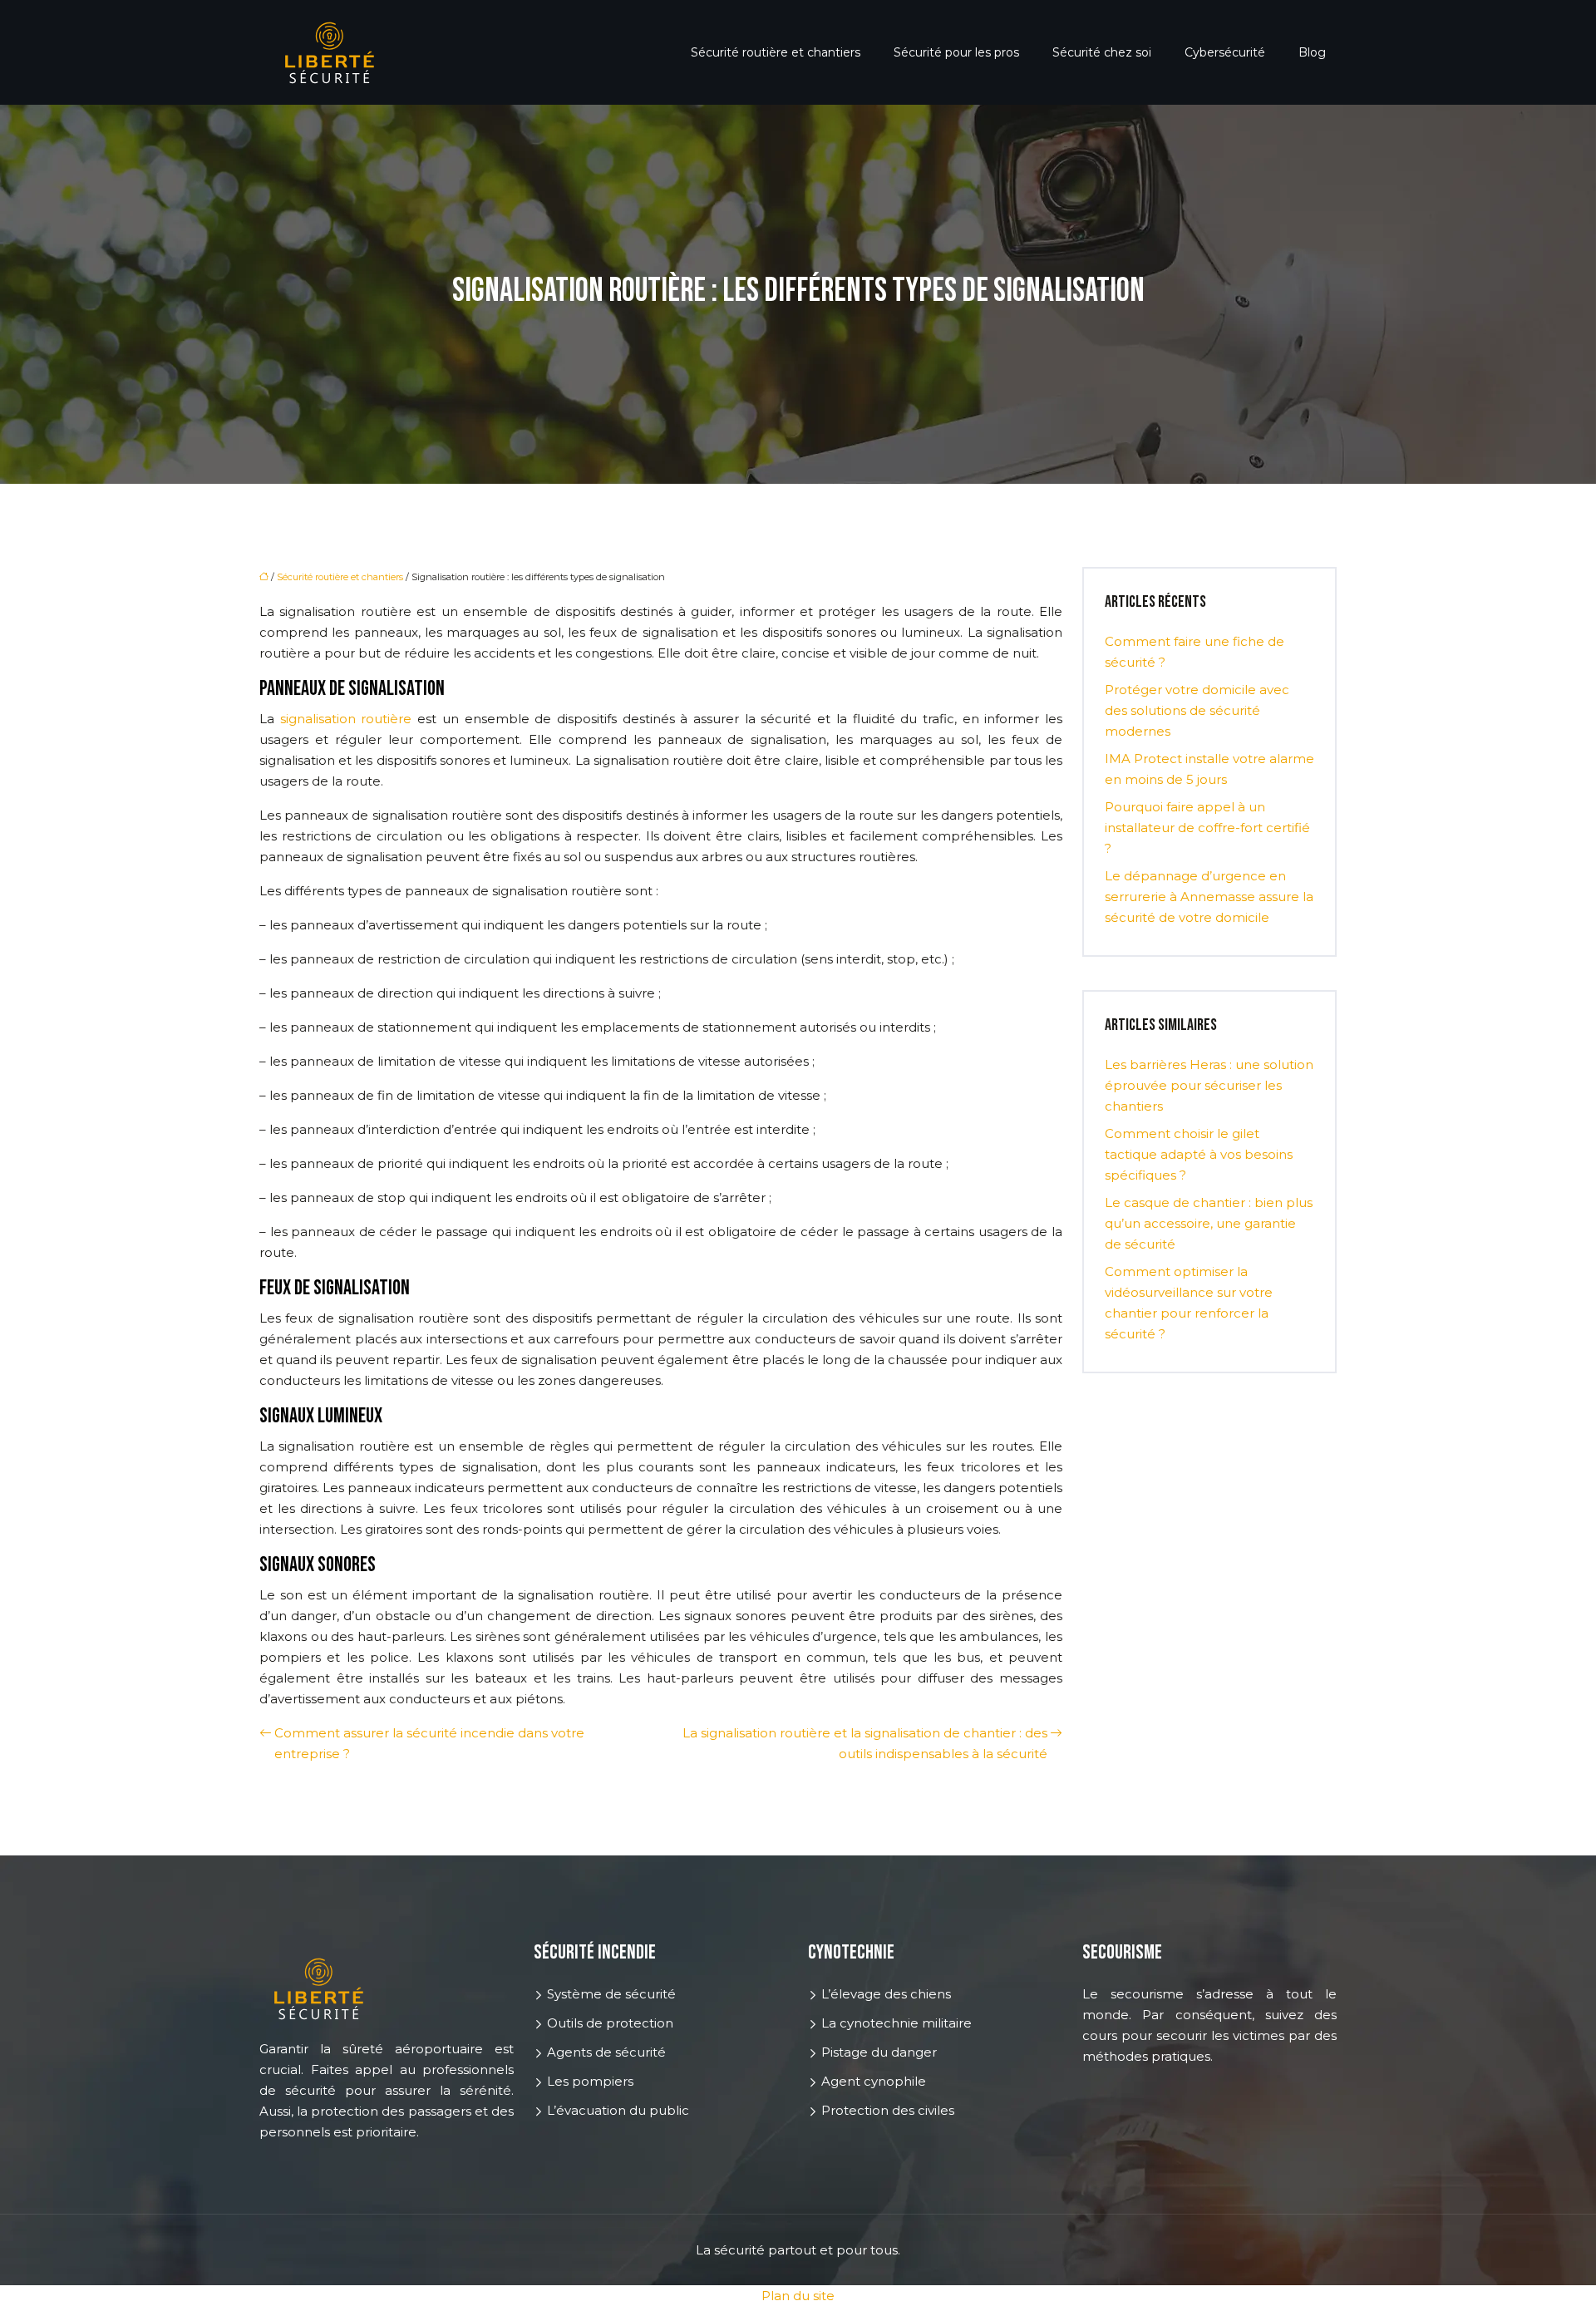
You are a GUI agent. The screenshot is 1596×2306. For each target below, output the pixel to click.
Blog (1312, 52)
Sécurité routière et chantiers (776, 52)
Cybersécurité (1225, 52)
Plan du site (798, 2296)
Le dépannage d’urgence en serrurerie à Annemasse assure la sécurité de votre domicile (1209, 897)
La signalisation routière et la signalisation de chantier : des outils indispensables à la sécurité (865, 1743)
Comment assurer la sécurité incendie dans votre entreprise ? (429, 1743)
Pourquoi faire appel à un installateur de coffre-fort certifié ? (1207, 828)
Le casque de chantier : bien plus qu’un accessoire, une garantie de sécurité (1209, 1223)
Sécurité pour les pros (956, 52)
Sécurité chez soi (1102, 52)
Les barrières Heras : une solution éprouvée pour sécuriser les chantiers (1209, 1085)
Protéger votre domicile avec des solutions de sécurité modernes (1197, 710)
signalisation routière (346, 719)
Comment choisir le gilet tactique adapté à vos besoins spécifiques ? (1199, 1154)
